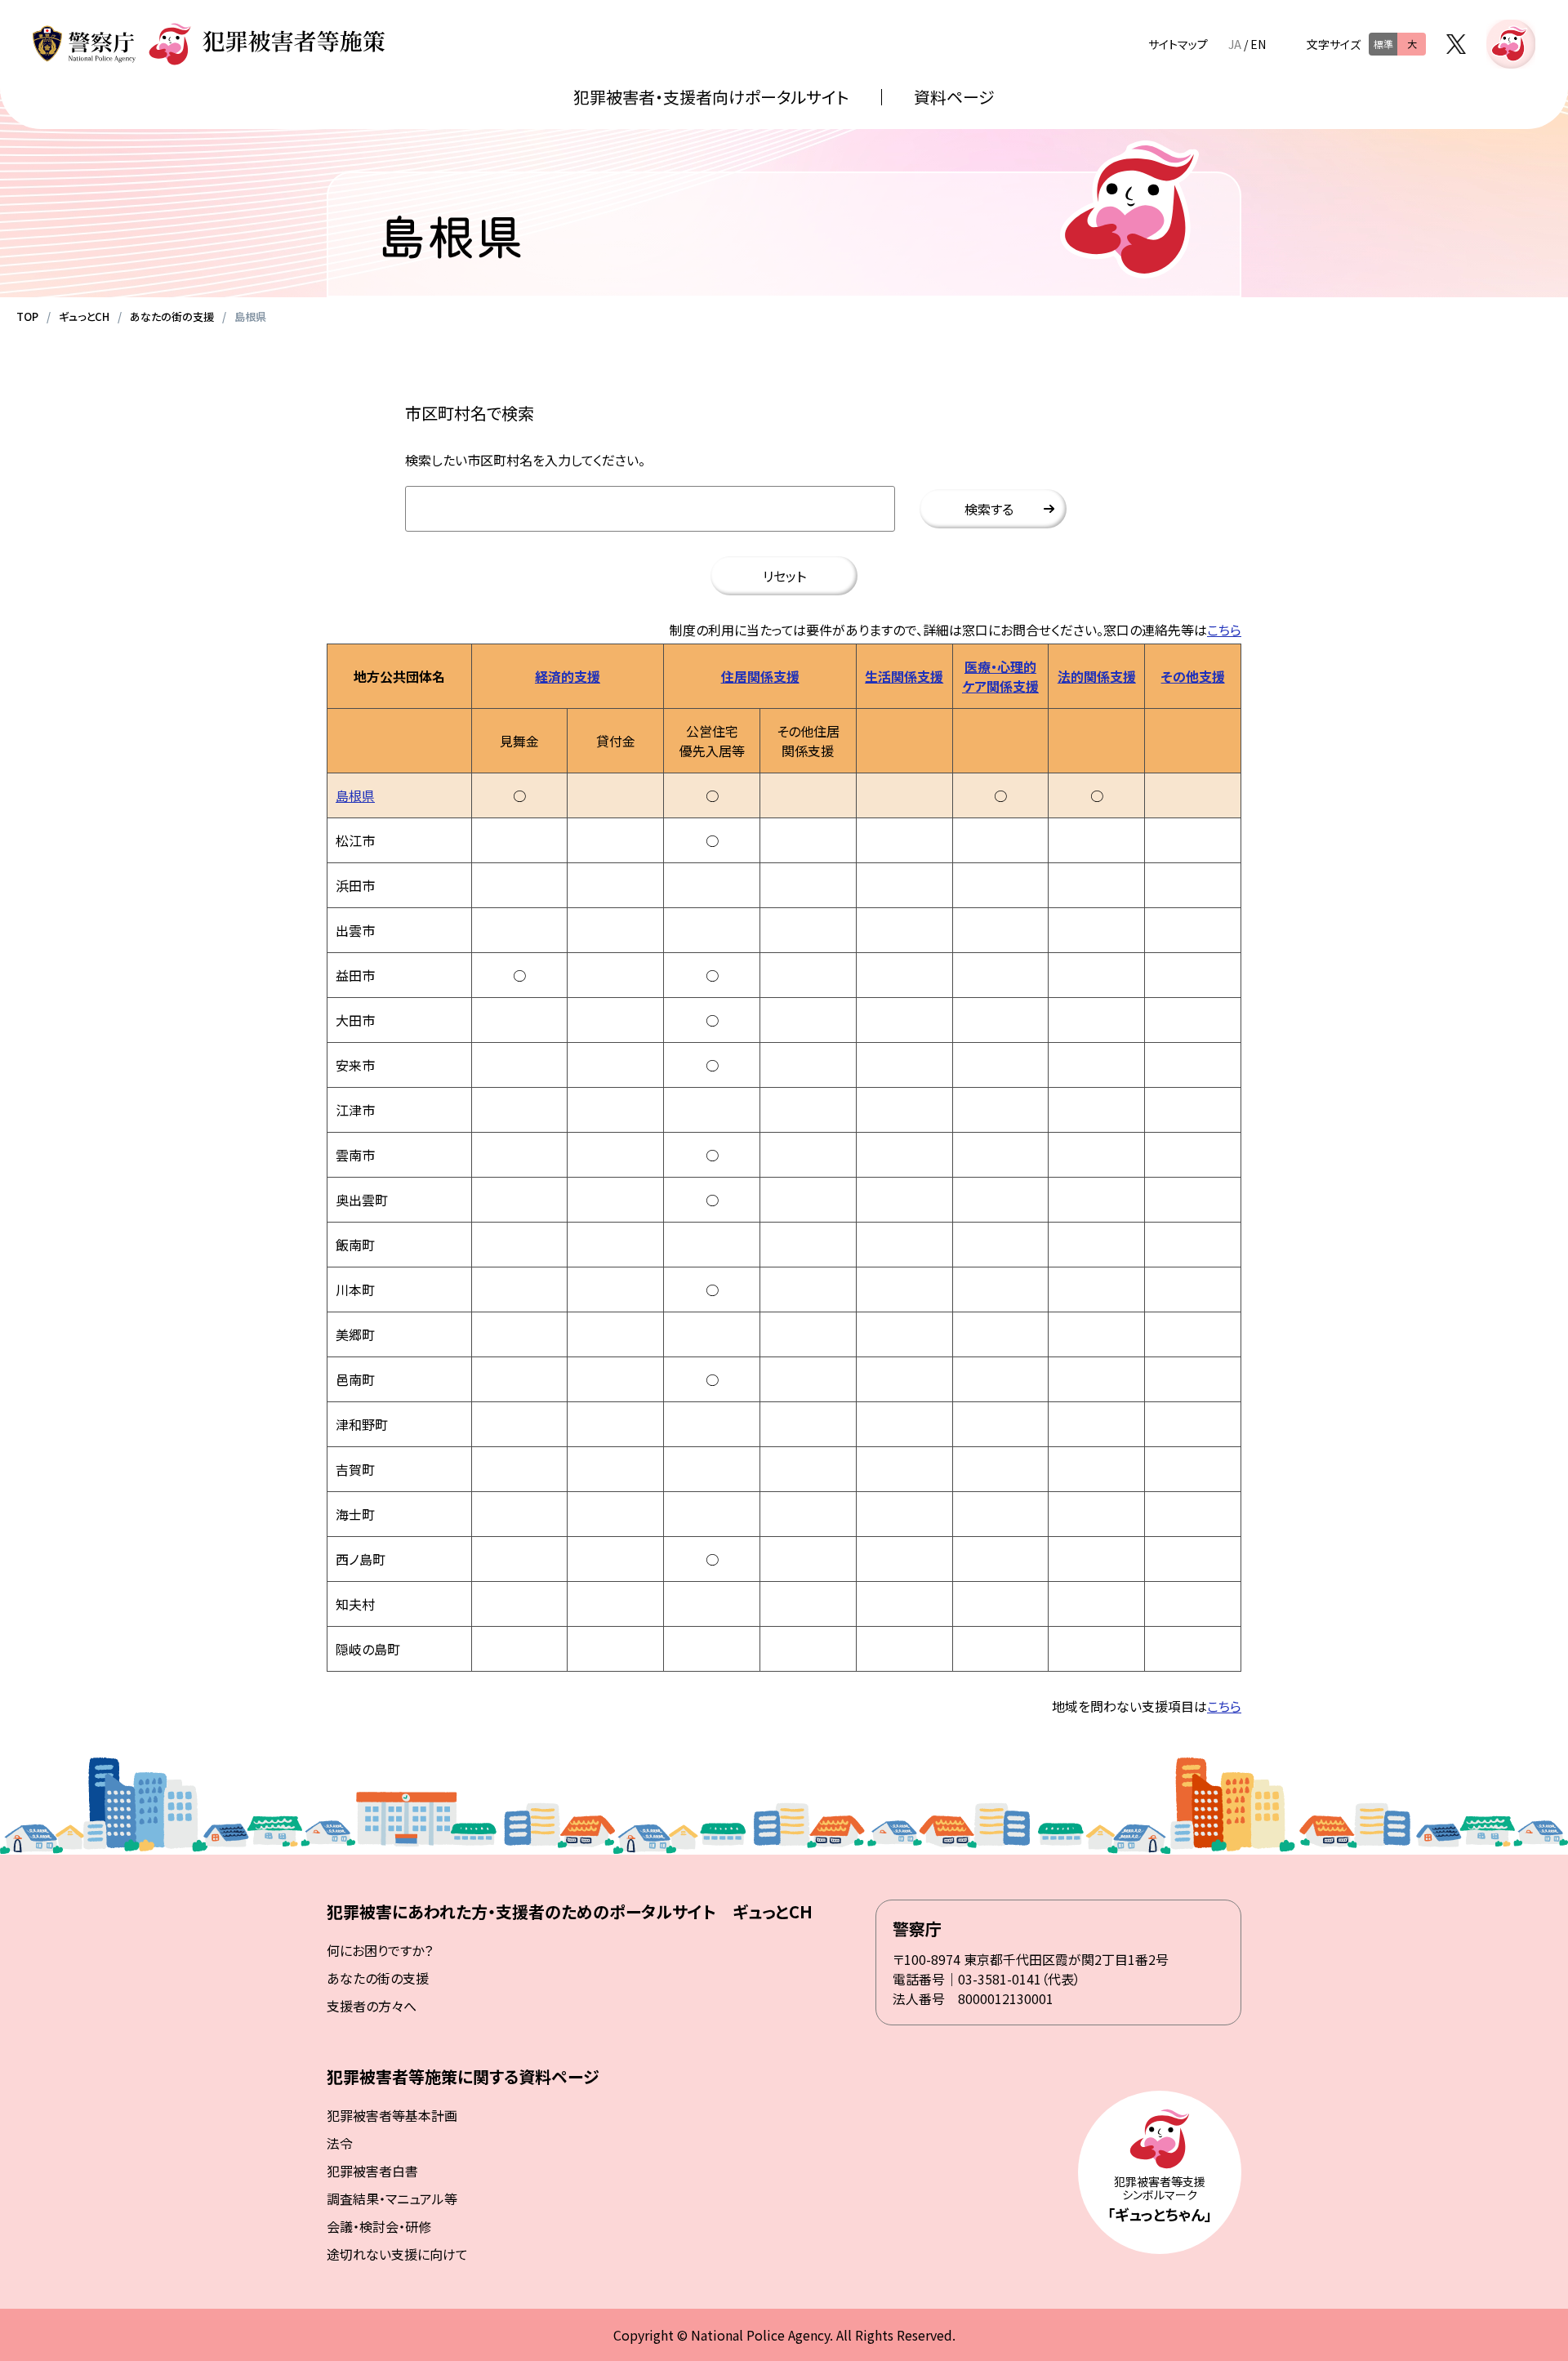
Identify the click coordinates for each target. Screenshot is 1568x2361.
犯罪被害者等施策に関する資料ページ (463, 2076)
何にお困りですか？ (380, 1950)
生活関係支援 (904, 676)
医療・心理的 (1000, 666)
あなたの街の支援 (172, 316)
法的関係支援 (1097, 676)
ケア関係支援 (1000, 686)
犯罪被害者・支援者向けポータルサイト (711, 97)
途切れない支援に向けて (397, 2254)
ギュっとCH (84, 316)
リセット (784, 576)
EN (1258, 44)
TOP (27, 316)
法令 (340, 2143)
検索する (989, 509)
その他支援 (1193, 676)
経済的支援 (568, 676)
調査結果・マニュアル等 (392, 2198)
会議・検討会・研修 (379, 2226)
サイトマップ (1178, 44)
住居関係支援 (760, 676)
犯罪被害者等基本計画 (392, 2115)
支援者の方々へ (372, 2006)
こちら (1224, 630)
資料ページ (954, 97)
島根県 (355, 795)
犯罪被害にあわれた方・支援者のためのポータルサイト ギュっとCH (570, 1911)
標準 (1383, 44)
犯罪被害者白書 (372, 2171)
